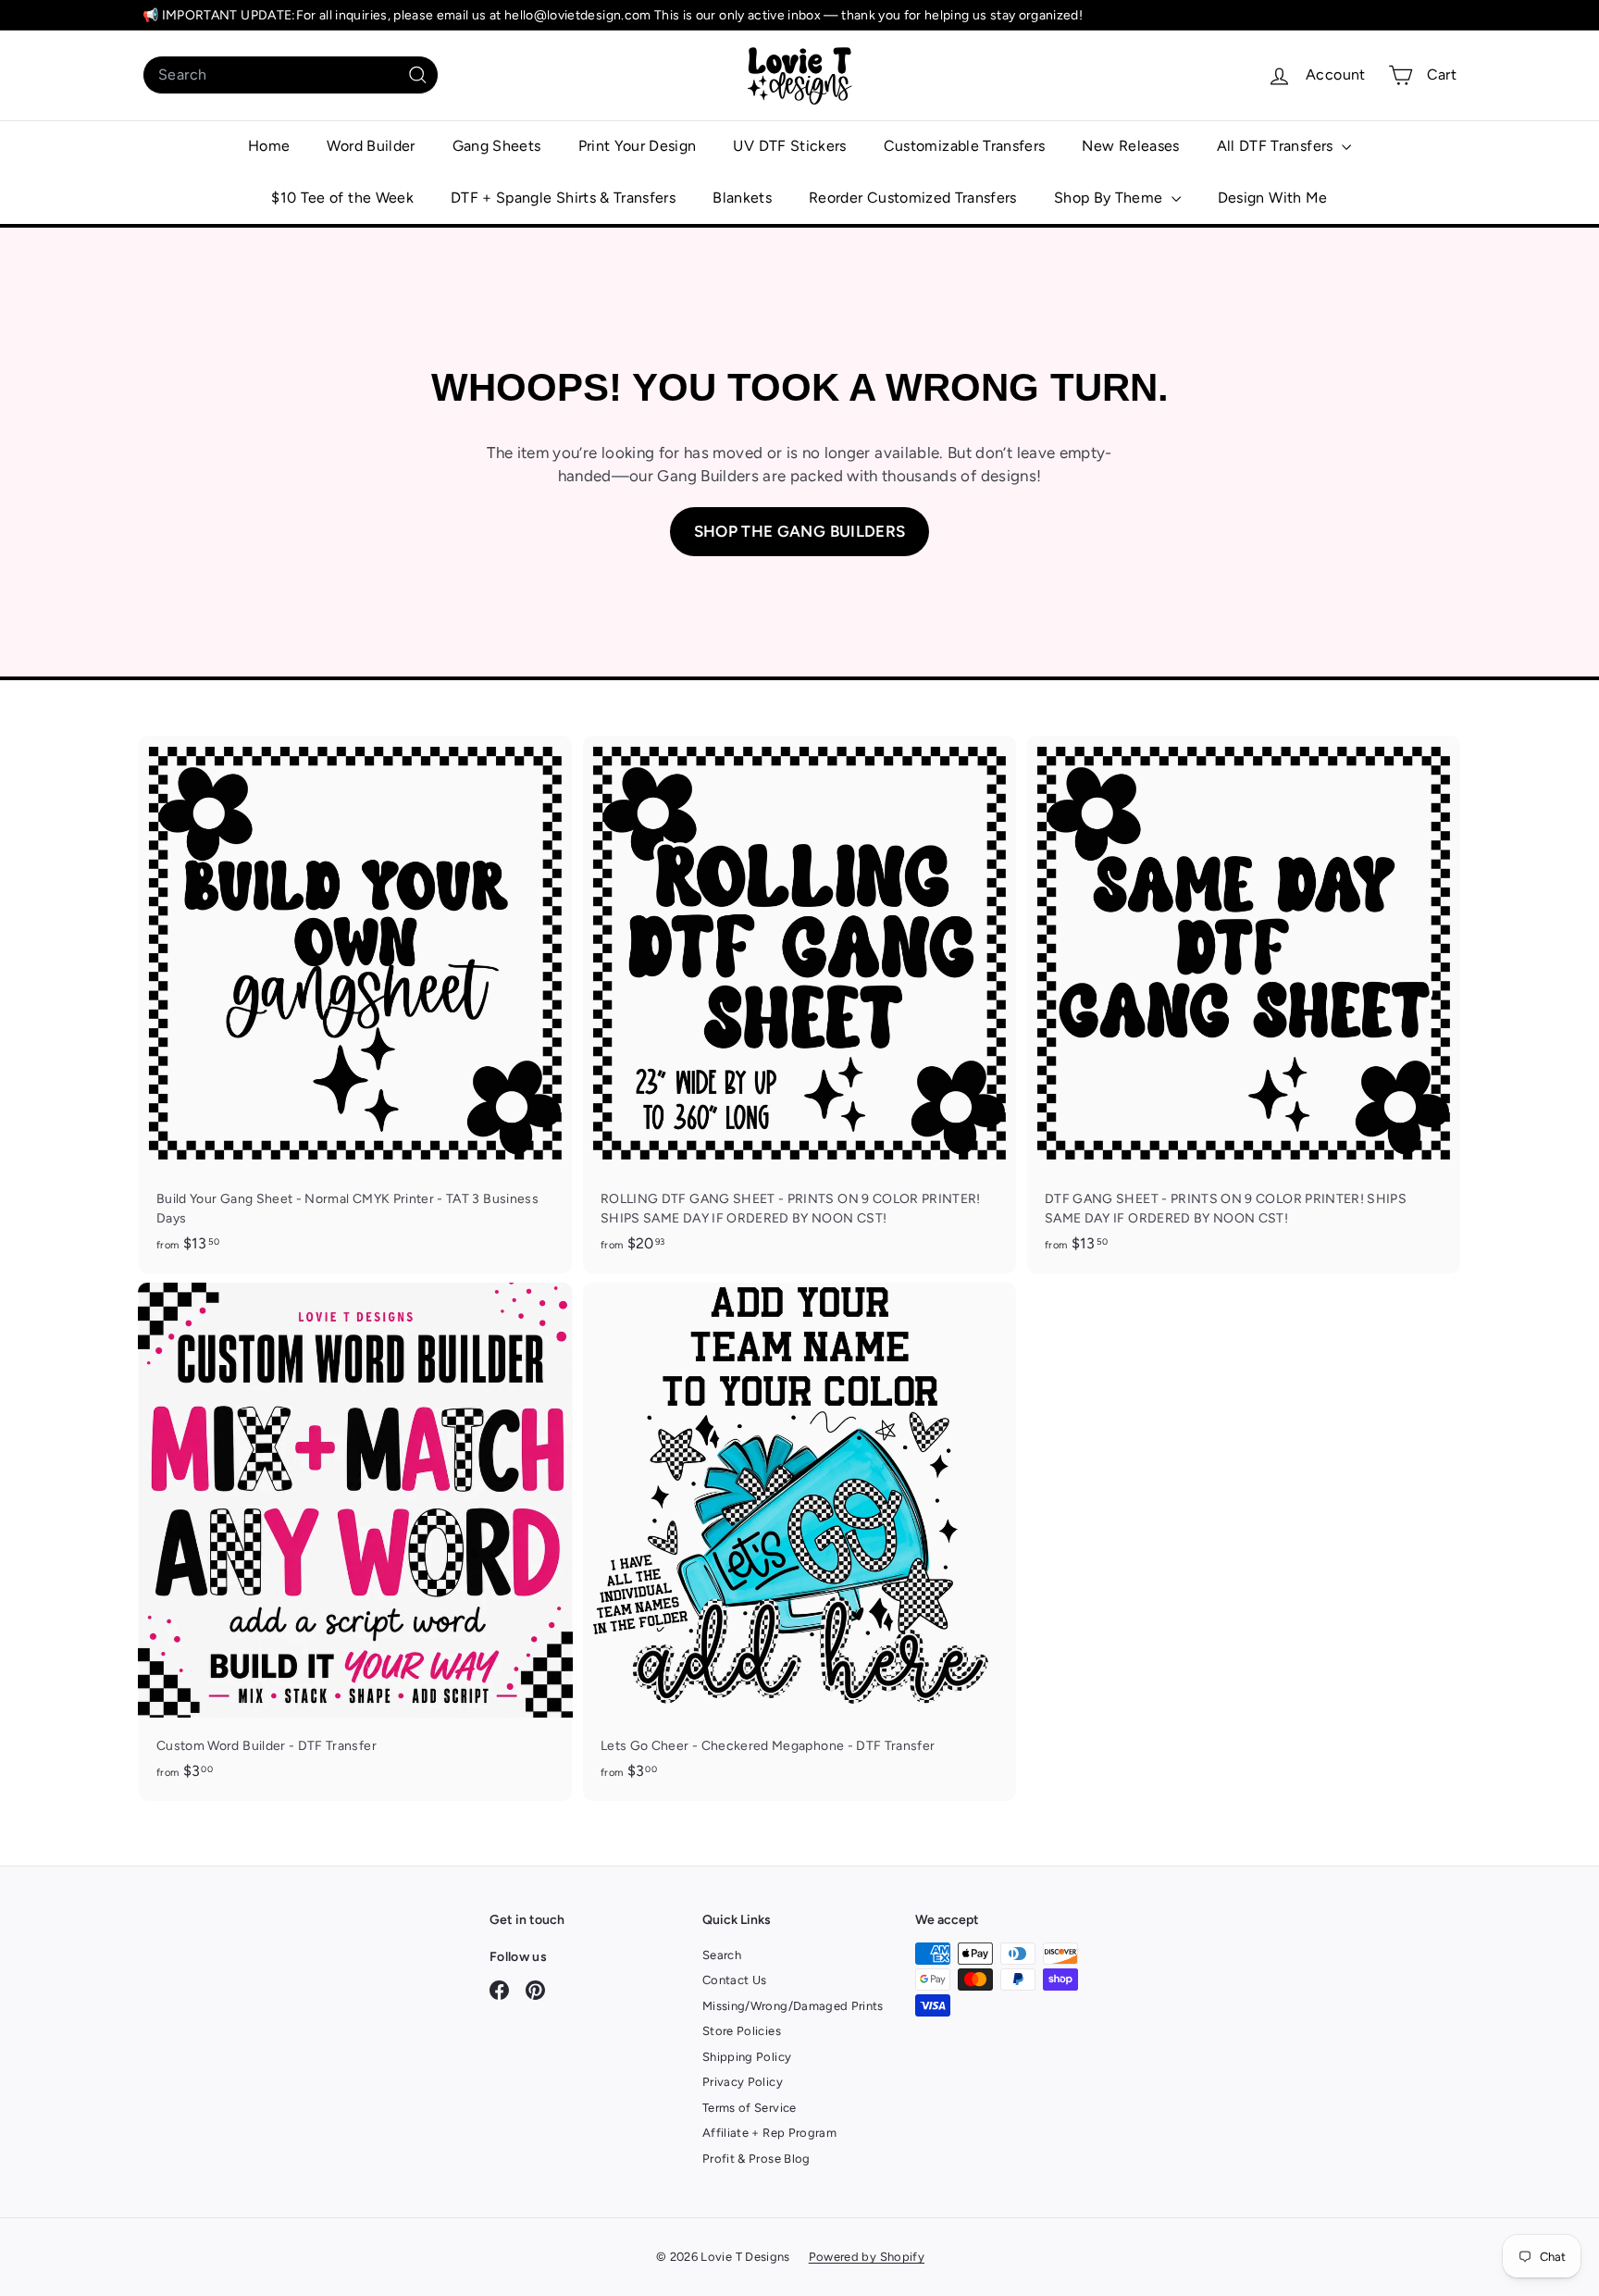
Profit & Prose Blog (756, 2159)
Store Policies (742, 2031)
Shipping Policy (747, 2057)
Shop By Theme (1110, 198)
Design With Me (1273, 198)
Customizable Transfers (965, 146)
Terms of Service (750, 2108)
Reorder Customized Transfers (913, 198)
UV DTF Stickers (789, 146)
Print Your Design (638, 146)
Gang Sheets (497, 146)
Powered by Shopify (867, 2257)
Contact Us (735, 1980)
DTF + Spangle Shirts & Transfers (563, 198)
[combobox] (291, 75)
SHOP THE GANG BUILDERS (800, 531)
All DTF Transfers (1277, 146)
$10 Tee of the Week (342, 198)
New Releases (1130, 146)
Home (269, 146)
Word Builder (371, 146)
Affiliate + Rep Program (769, 2133)
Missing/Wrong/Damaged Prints (793, 2006)
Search (722, 1955)
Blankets (742, 198)
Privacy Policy (743, 2082)
